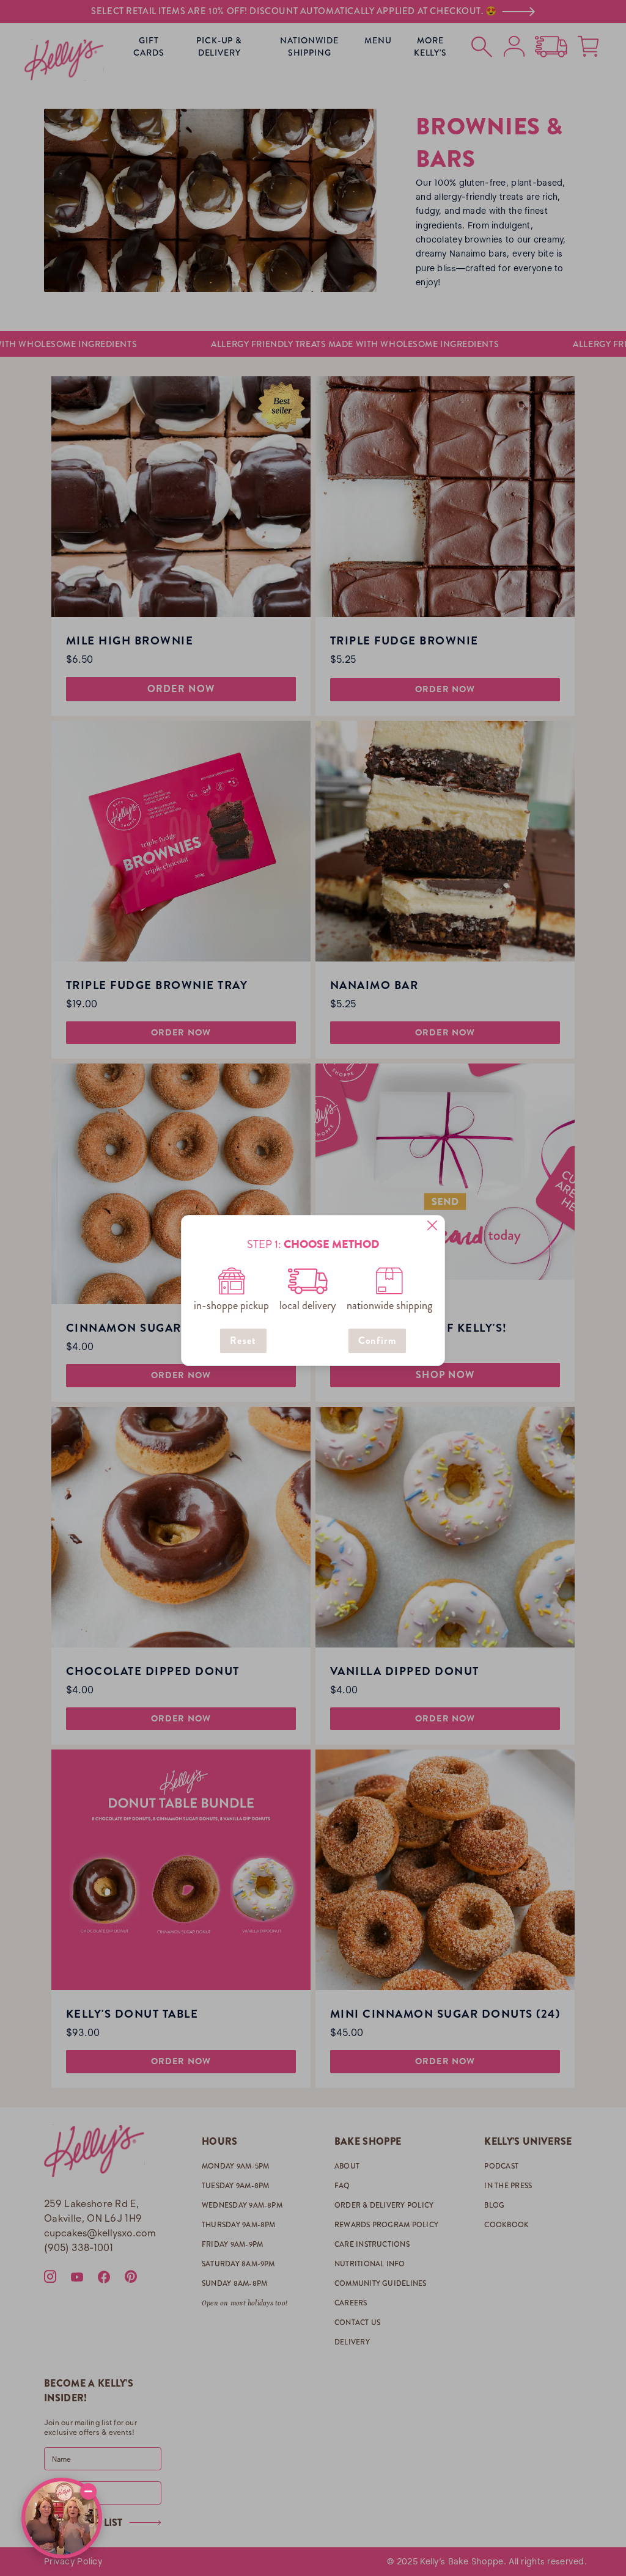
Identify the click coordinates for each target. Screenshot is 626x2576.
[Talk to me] (62, 2518)
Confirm (377, 1341)
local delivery (308, 1305)
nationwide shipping (389, 1305)
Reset (243, 1341)
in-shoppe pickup (231, 1305)
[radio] (231, 1281)
